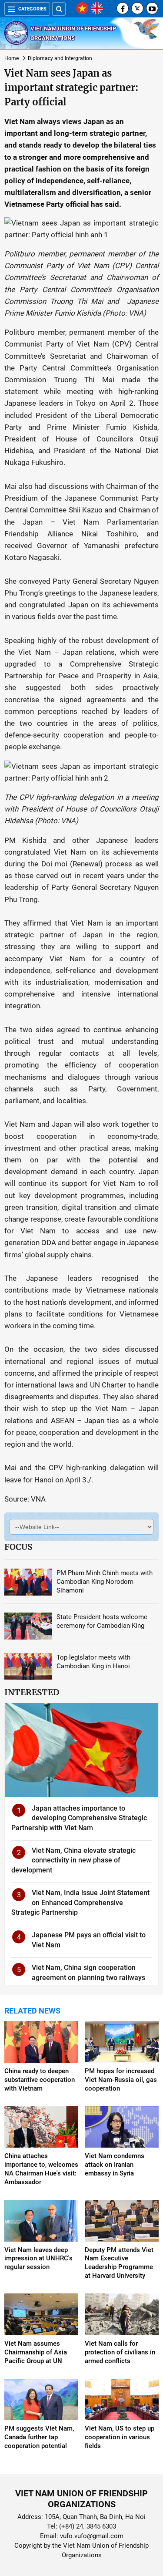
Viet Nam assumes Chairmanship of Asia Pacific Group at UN (36, 2352)
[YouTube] (152, 8)
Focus (18, 1547)
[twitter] (137, 8)
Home (12, 58)
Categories (32, 9)
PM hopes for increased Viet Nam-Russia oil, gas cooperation (121, 2080)
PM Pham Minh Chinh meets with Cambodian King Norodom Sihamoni (105, 1582)
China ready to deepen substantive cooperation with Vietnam (40, 2080)
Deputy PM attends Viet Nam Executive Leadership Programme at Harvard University (119, 2263)
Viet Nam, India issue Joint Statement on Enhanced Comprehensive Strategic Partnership (80, 1903)
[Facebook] (123, 8)
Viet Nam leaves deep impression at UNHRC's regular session (38, 2259)
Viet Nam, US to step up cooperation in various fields (120, 2437)
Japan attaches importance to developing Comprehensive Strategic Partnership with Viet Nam (79, 1818)
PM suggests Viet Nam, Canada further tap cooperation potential (39, 2437)
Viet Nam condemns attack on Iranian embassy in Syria (115, 2165)
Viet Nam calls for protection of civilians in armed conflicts (120, 2352)
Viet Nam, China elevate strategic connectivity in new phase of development (73, 1860)
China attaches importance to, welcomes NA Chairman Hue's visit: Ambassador (41, 2169)
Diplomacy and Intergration (60, 58)
